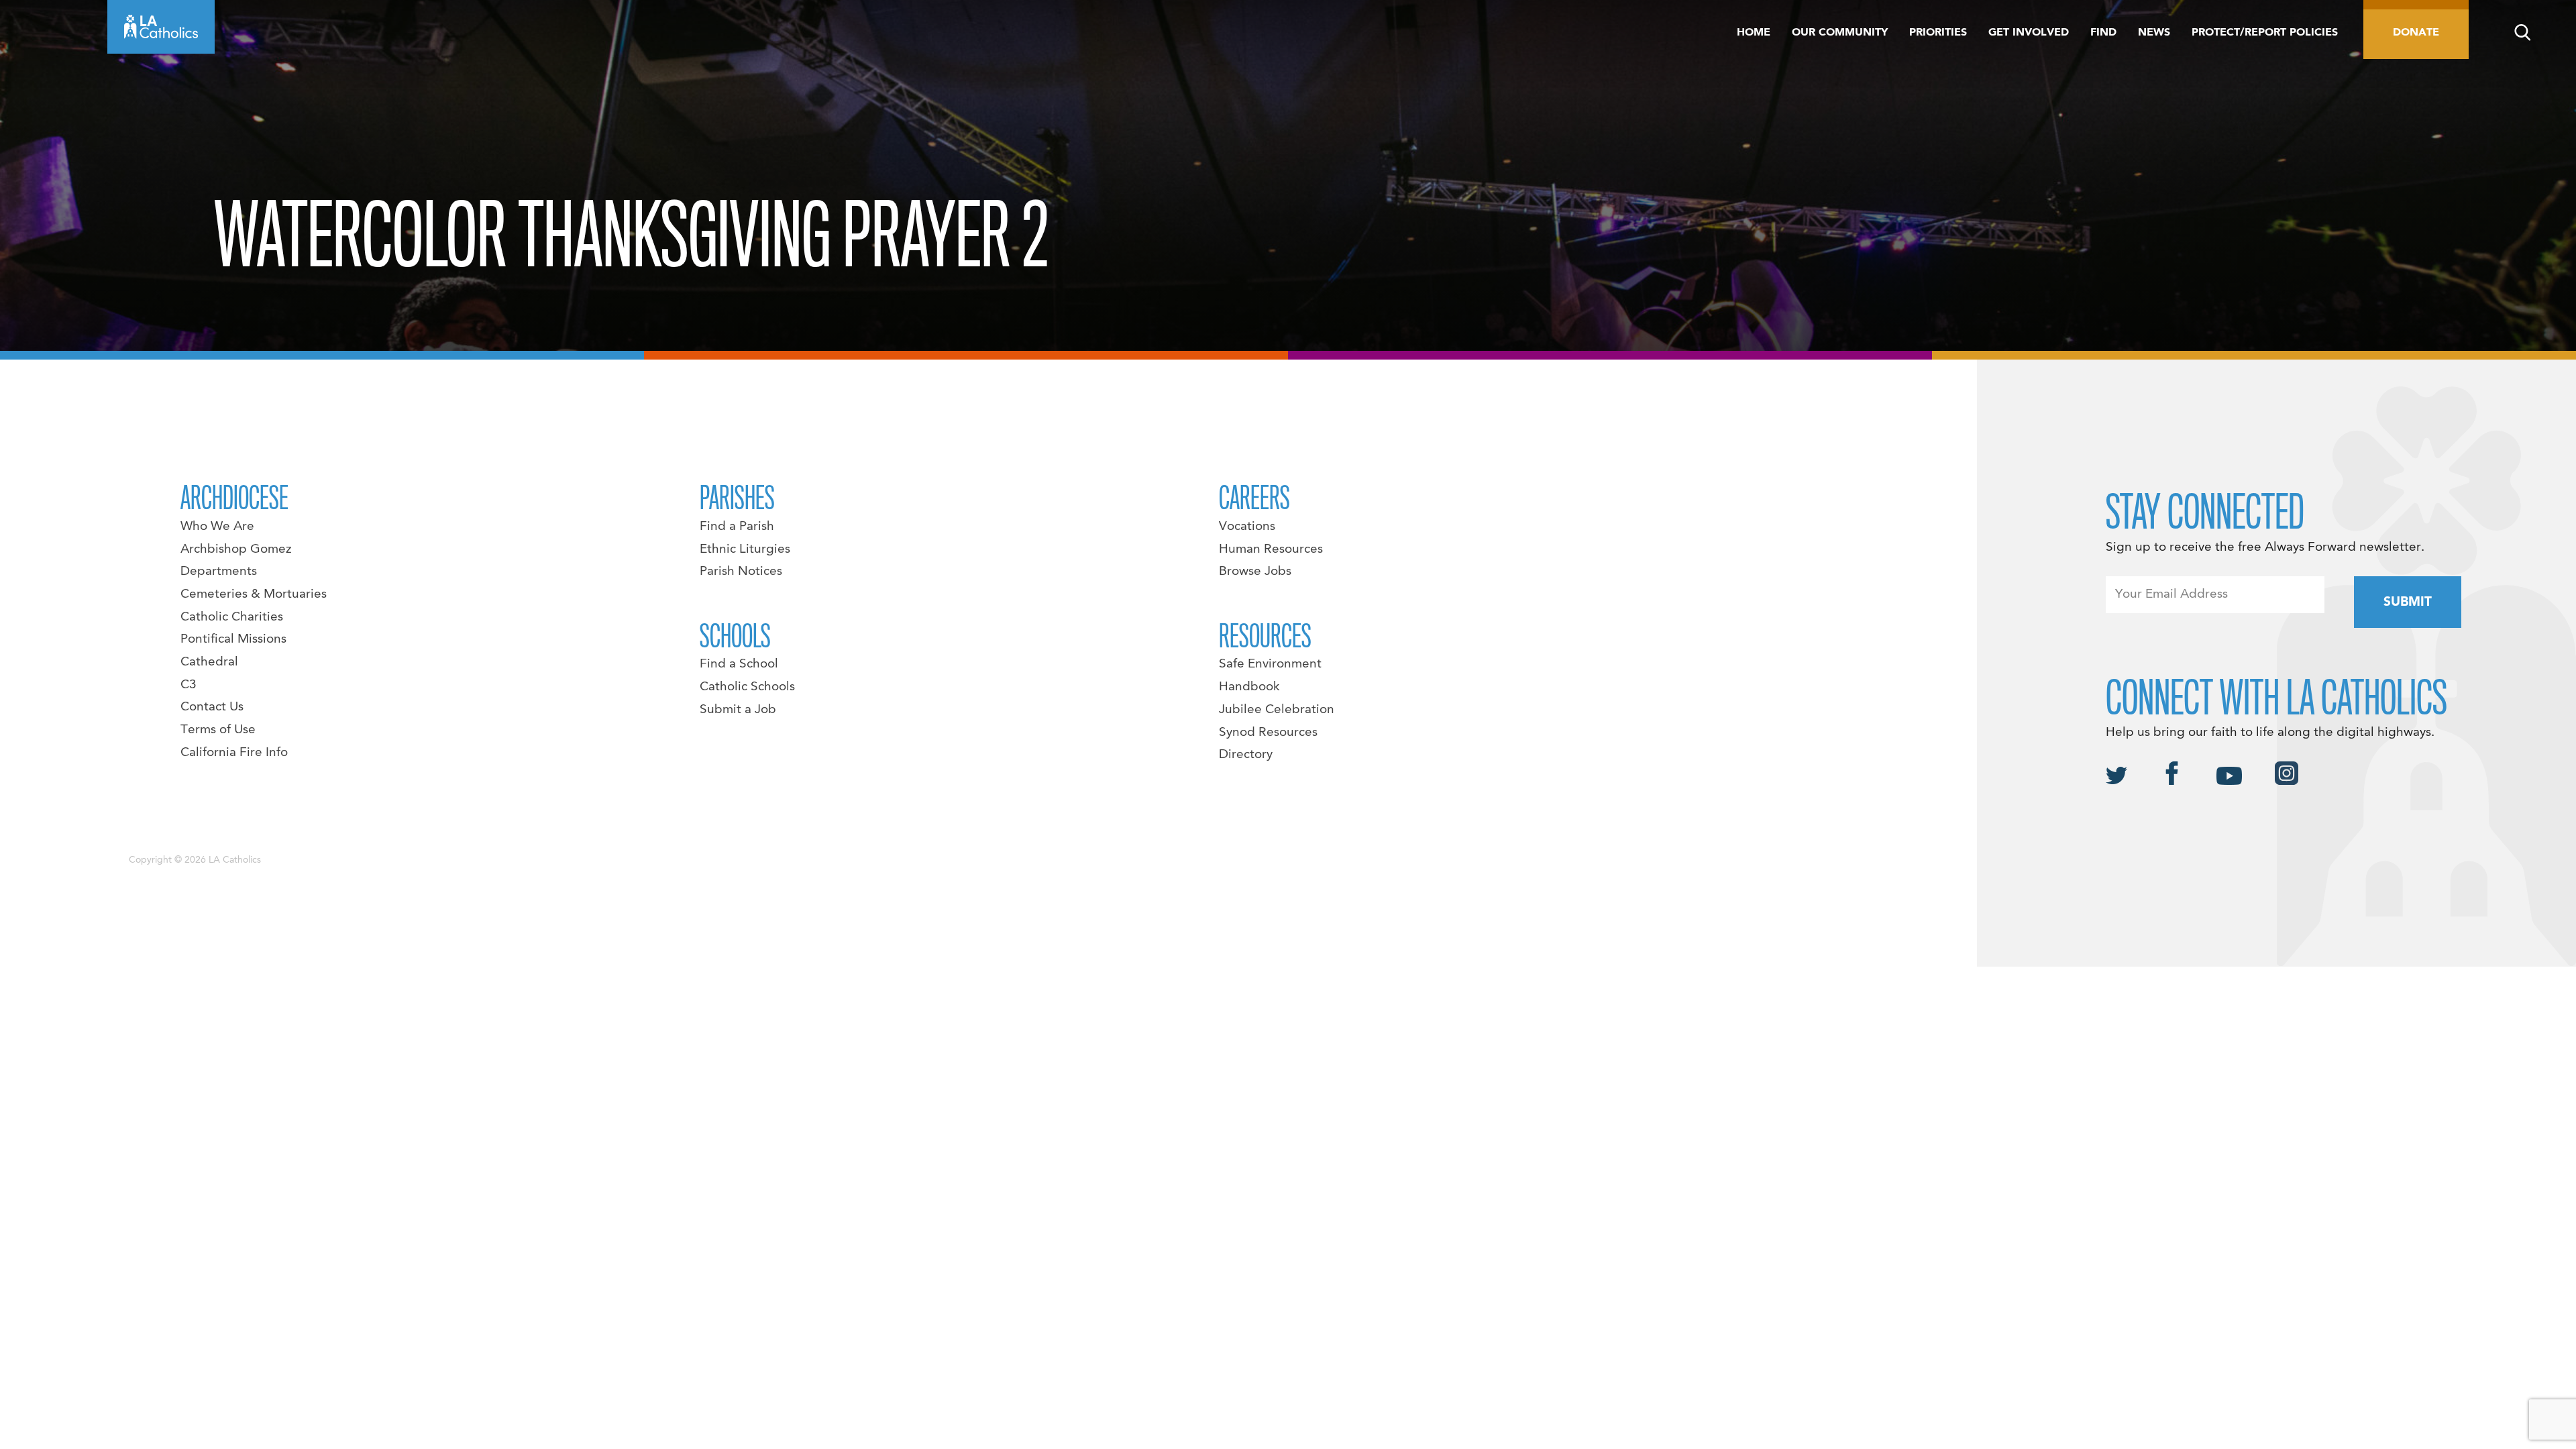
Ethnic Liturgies (745, 549)
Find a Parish (737, 527)
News (2154, 33)
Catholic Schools (747, 687)
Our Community (1840, 33)
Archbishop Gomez (236, 549)
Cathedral (209, 662)
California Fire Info (234, 753)
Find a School (739, 664)
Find (2103, 33)
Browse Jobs (1255, 572)
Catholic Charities (232, 617)
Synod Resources (1268, 733)
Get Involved (2029, 33)
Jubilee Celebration (1277, 710)
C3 (189, 685)
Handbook (1249, 687)
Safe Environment (1270, 664)
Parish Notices (741, 572)
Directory (1246, 755)
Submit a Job (738, 710)
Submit (2408, 602)
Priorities (1938, 33)
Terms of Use (218, 730)
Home (1754, 33)
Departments (219, 572)
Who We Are (217, 527)
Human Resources (1271, 549)
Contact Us (212, 707)
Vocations (1247, 527)
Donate (2416, 33)
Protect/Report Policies (2265, 33)
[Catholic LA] (161, 27)
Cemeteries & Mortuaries (254, 594)
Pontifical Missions (233, 639)
